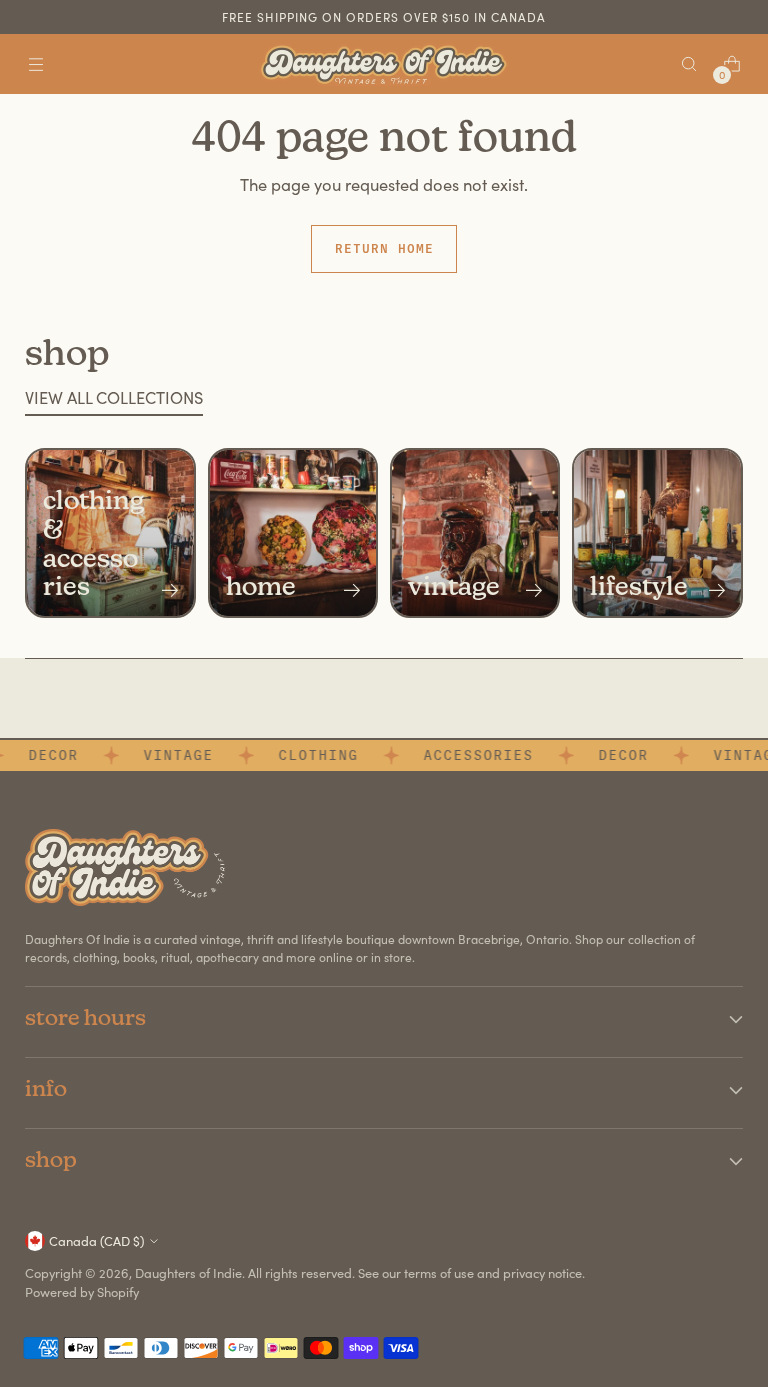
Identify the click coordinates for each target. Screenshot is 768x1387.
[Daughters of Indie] (384, 64)
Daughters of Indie (188, 1272)
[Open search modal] (689, 64)
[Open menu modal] (35, 64)
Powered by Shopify (82, 1291)
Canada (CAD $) (96, 1240)
